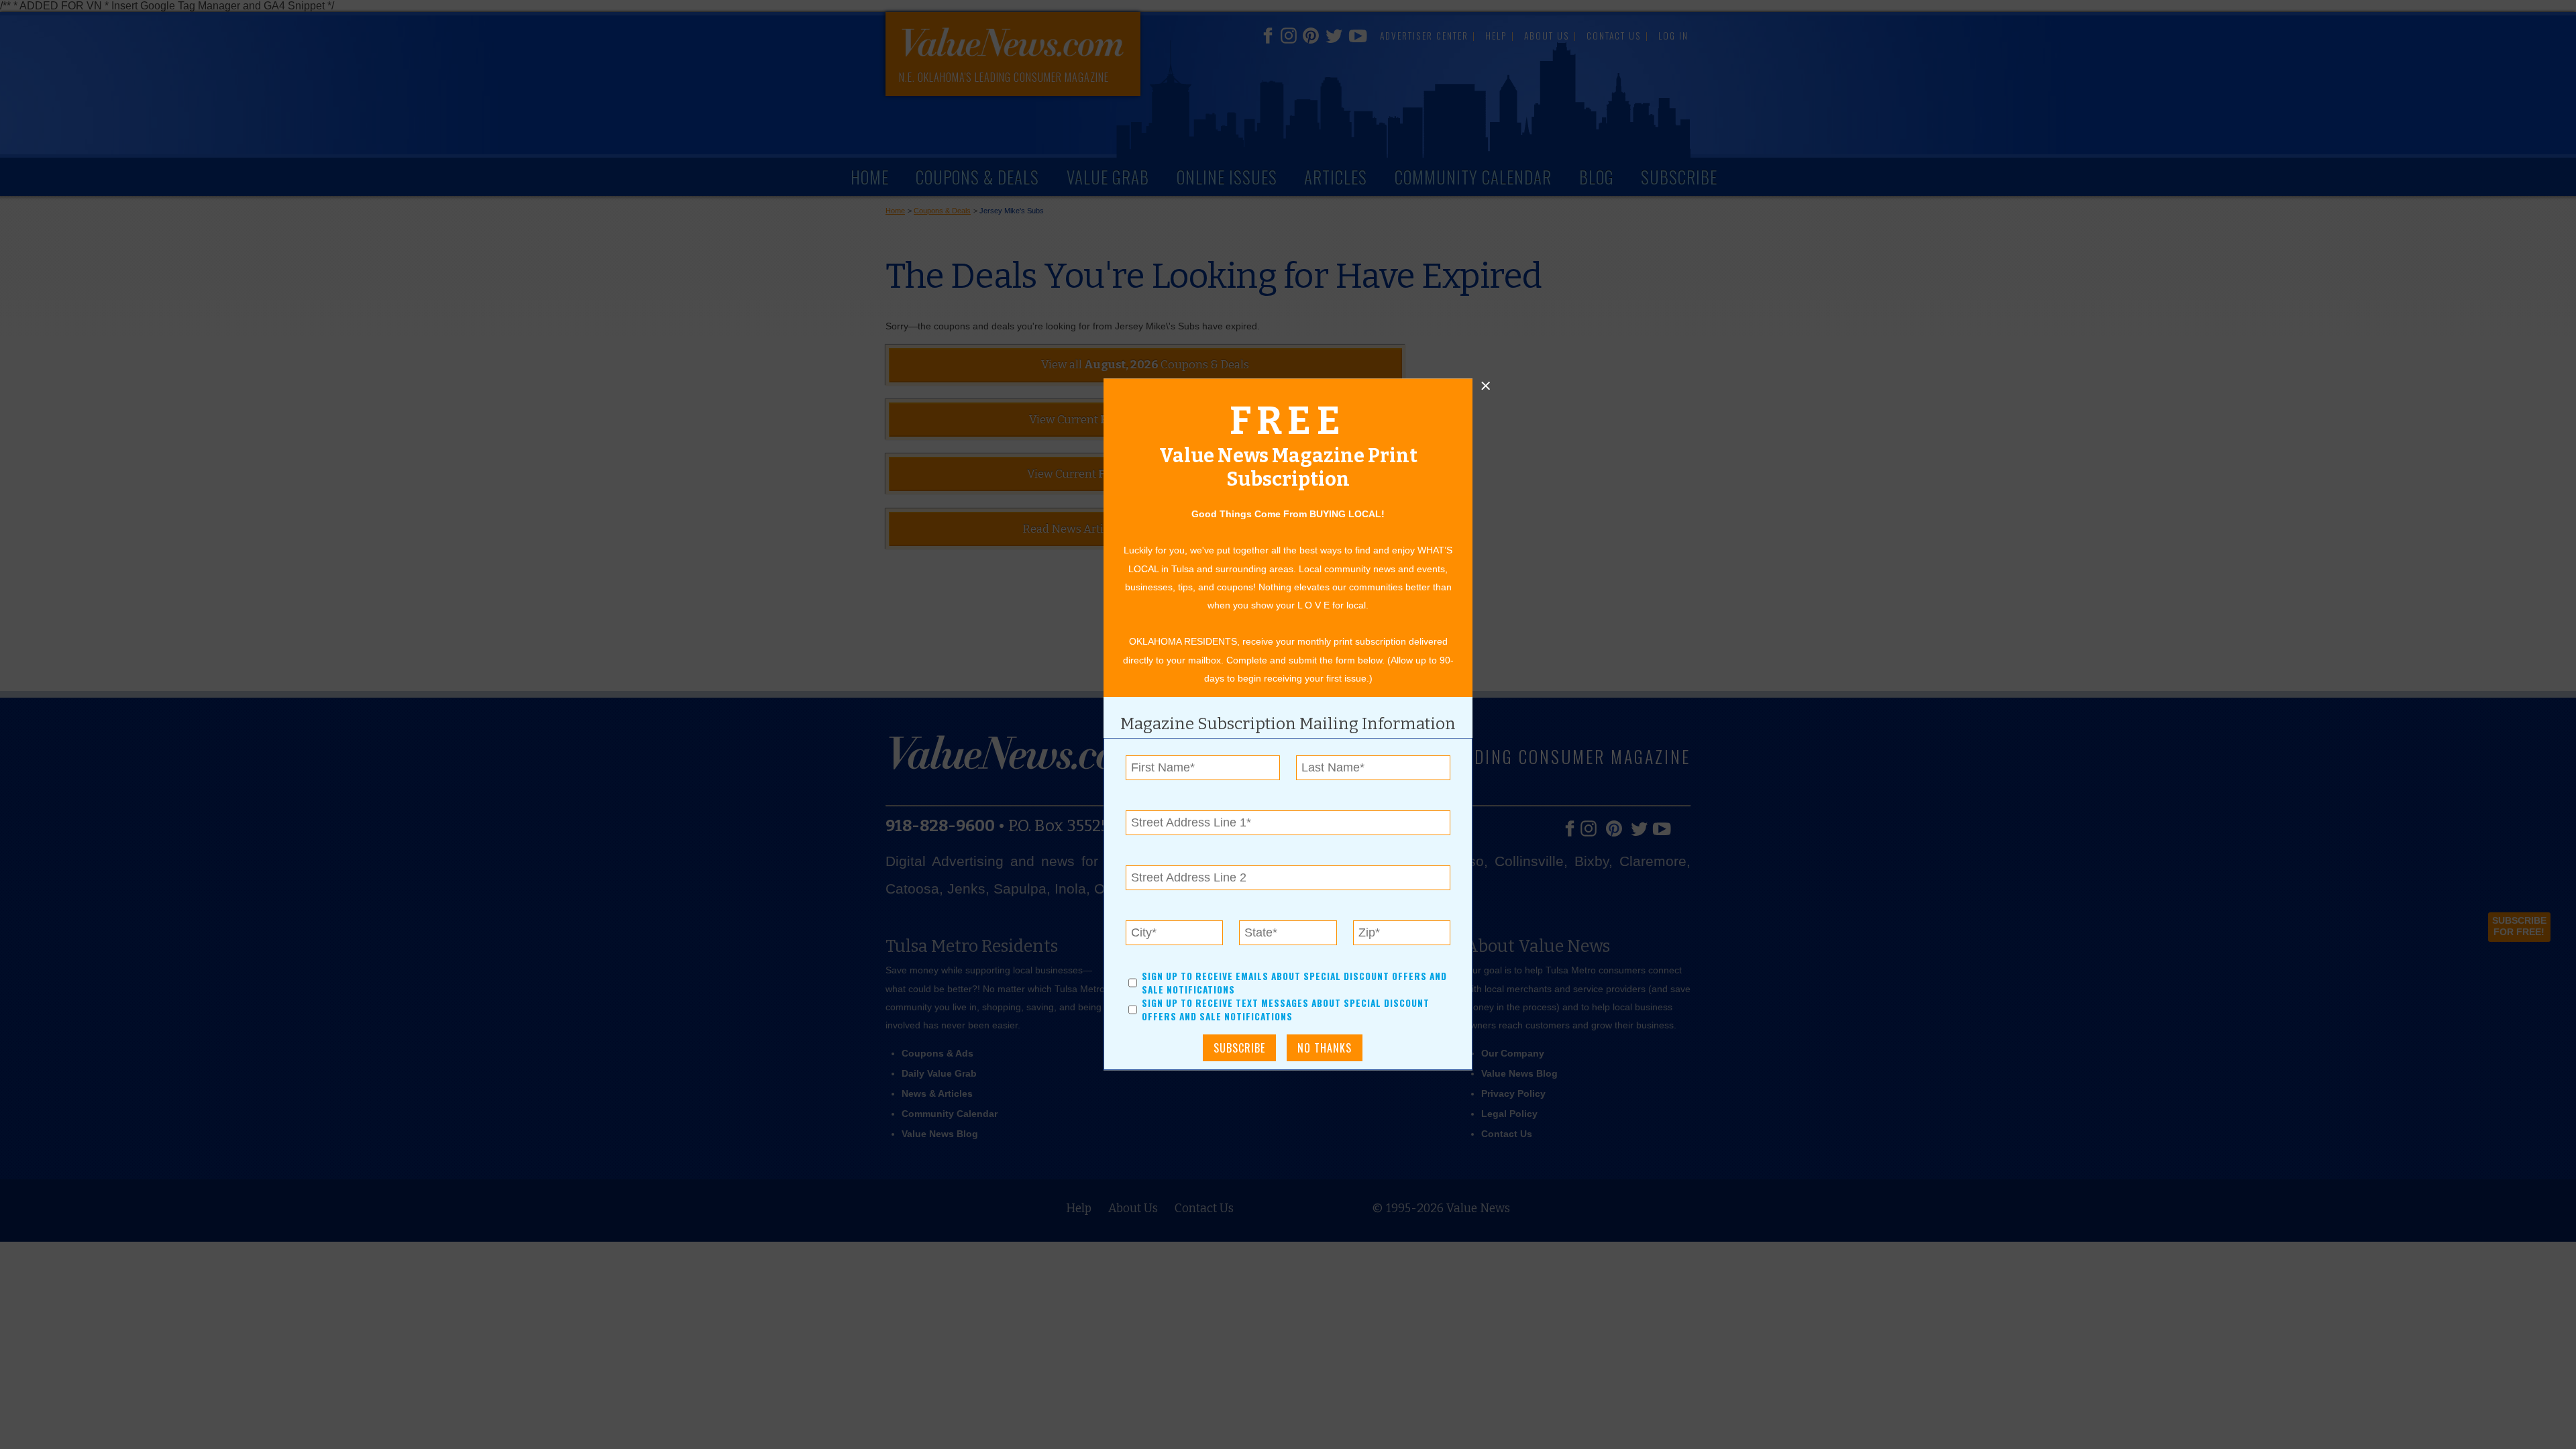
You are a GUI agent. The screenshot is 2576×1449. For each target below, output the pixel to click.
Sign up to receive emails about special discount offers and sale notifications (1294, 983)
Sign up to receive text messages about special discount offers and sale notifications (1286, 1010)
